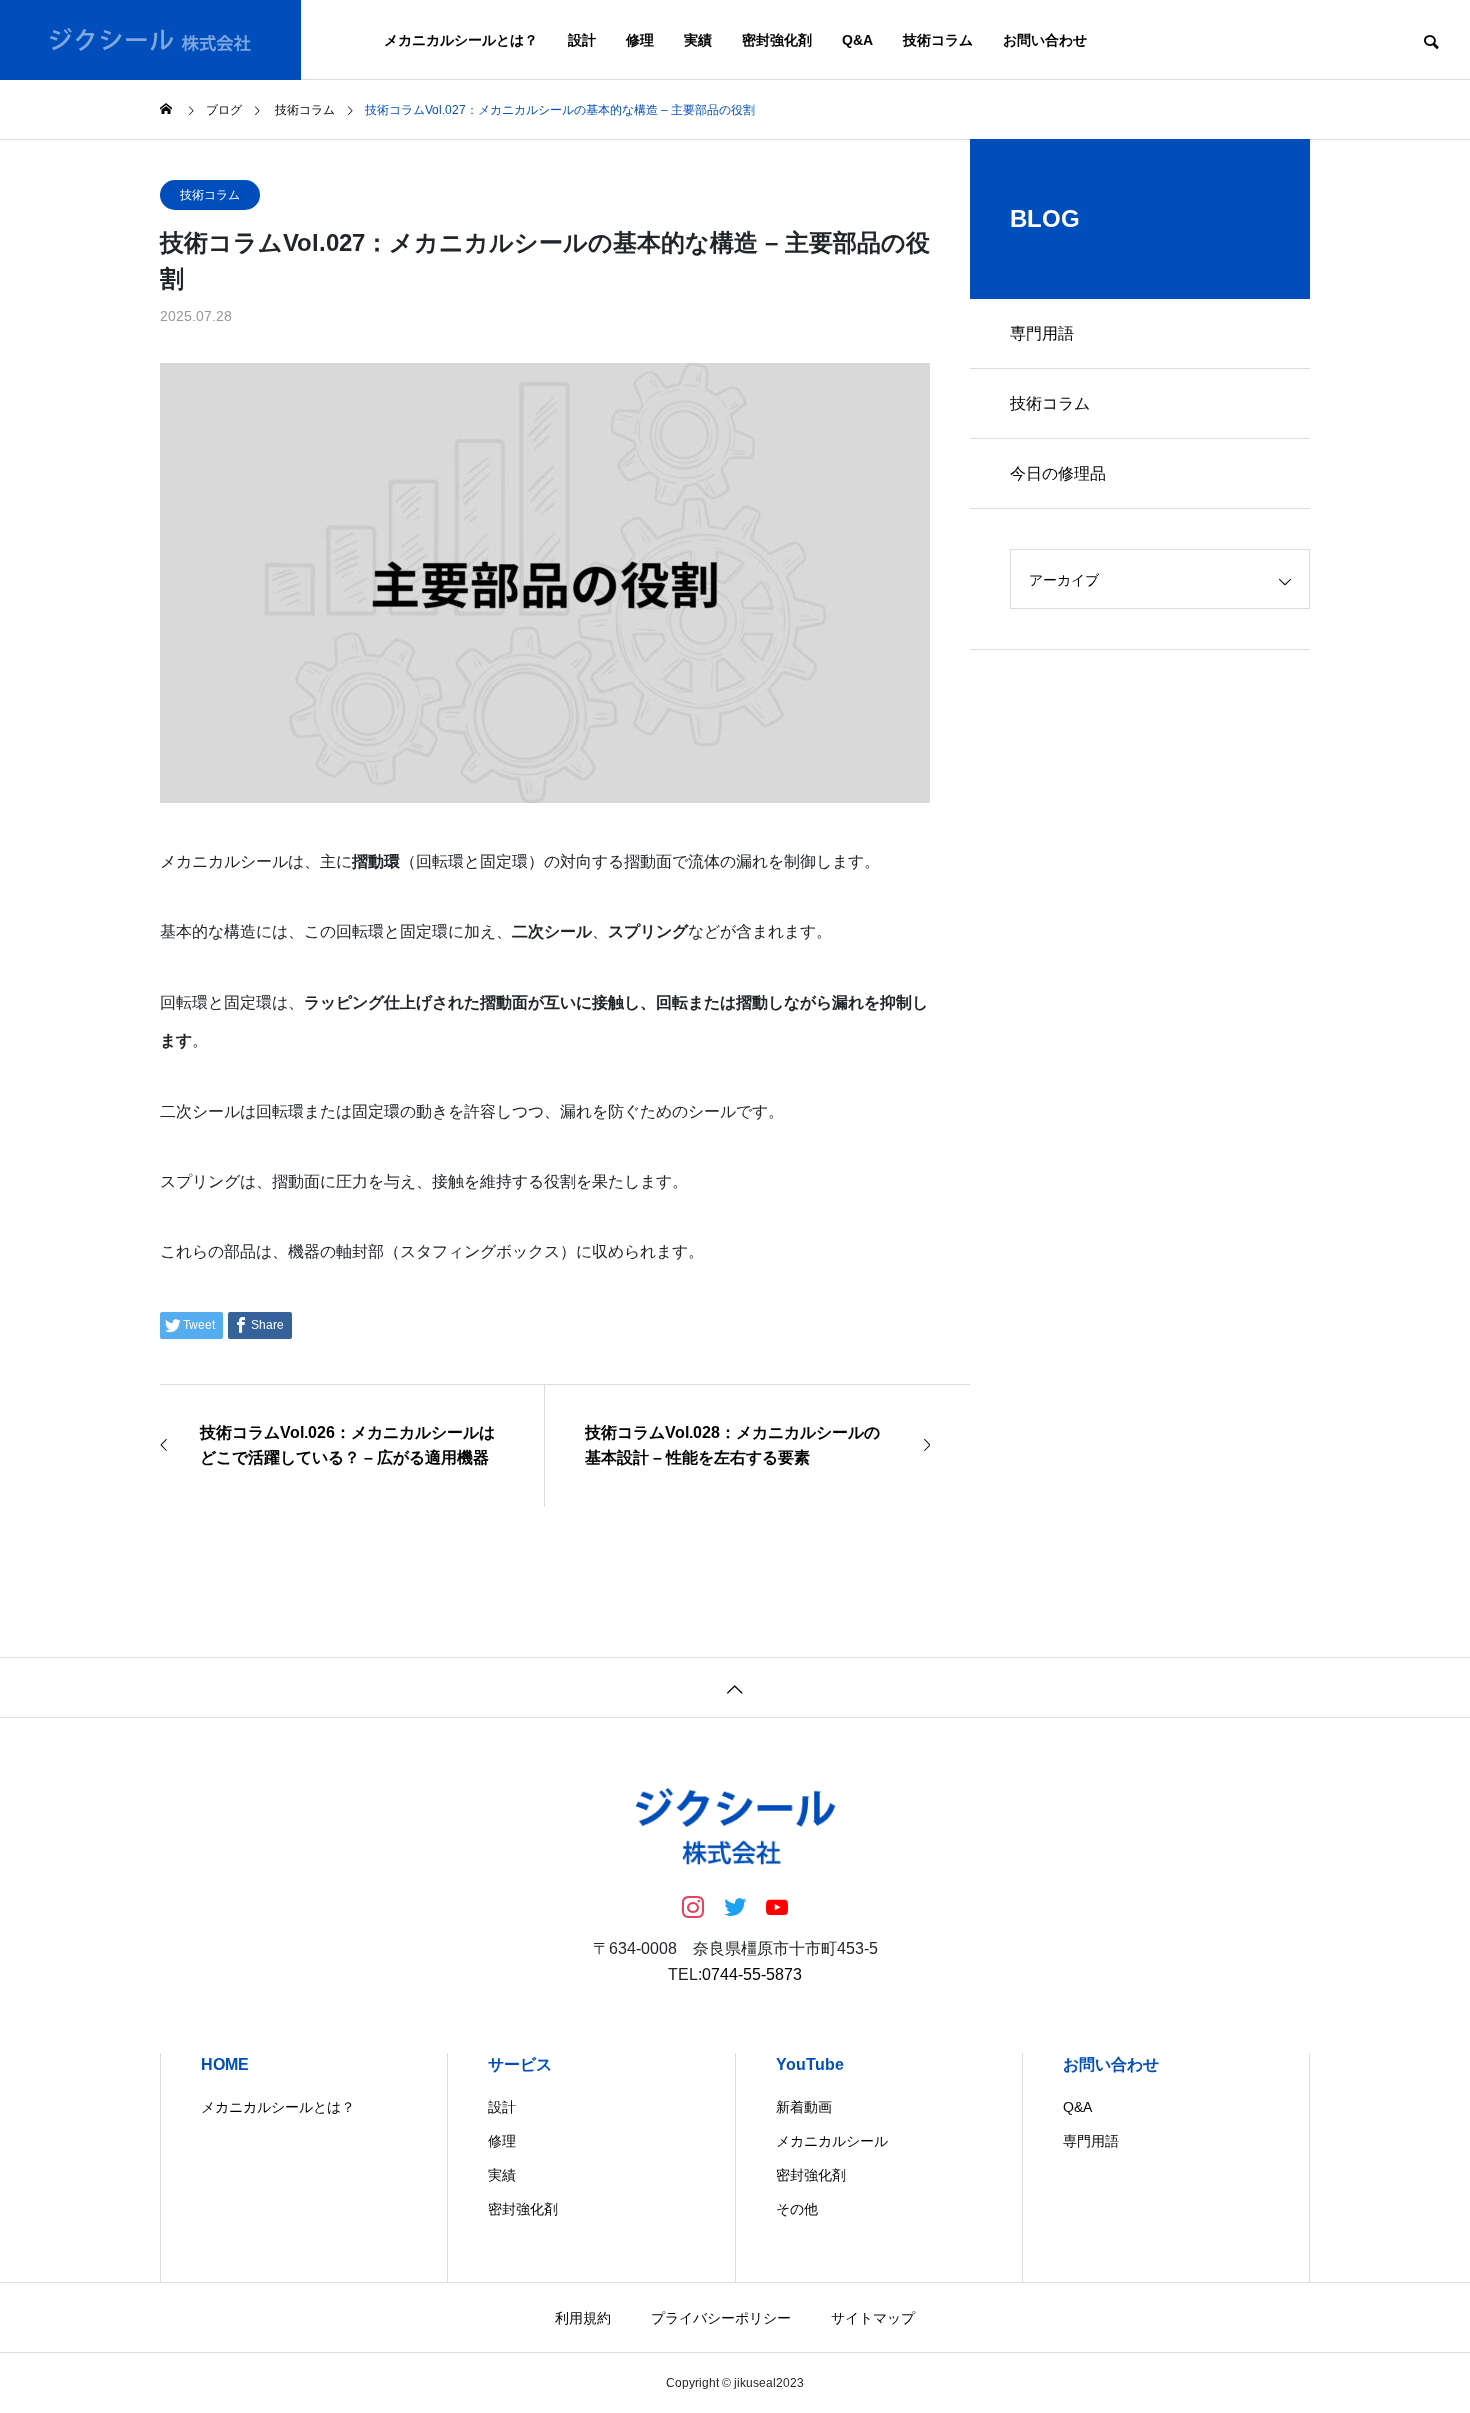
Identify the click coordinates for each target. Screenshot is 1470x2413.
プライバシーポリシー (721, 2318)
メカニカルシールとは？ (461, 40)
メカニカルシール (832, 2141)
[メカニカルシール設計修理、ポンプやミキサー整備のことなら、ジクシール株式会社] (150, 40)
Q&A (857, 40)
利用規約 (583, 2318)
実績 (698, 40)
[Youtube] (777, 1906)
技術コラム (938, 40)
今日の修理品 (1058, 473)
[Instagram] (693, 1906)
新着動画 (804, 2107)
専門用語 (1042, 333)
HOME (225, 2064)
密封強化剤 (777, 40)
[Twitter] (735, 1906)
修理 (640, 40)
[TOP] (735, 1687)
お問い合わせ (1045, 40)
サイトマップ (873, 2318)
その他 (797, 2209)
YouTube (810, 2064)
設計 (582, 40)
